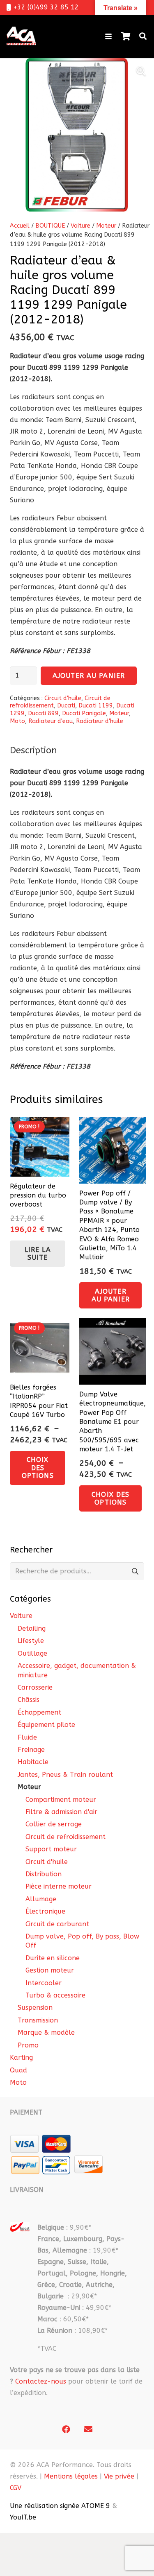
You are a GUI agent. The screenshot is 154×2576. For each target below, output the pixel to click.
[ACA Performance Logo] (21, 36)
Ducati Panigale (84, 713)
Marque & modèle (46, 2033)
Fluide (27, 1737)
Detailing (32, 1628)
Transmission (38, 2020)
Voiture (80, 226)
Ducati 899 (43, 713)
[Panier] (126, 36)
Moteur (106, 226)
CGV (16, 2488)
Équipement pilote (46, 1725)
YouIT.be (23, 2517)
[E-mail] (88, 2429)
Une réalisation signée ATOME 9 (60, 2506)
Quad (18, 2070)
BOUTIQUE (50, 226)
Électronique (45, 1911)
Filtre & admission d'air (61, 1812)
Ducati (66, 706)
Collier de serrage (54, 1824)
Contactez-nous (41, 2381)
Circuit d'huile (63, 698)
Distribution (44, 1874)
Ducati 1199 (96, 706)
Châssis (29, 1700)
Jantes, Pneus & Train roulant (65, 1775)
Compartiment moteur (61, 1800)
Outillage (32, 1653)
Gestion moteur (50, 1970)
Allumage (41, 1899)
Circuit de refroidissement (66, 1837)
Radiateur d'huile (100, 721)
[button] (108, 36)
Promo (28, 2045)
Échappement (39, 1712)
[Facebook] (66, 2429)
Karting (21, 2057)
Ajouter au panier (89, 676)
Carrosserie (35, 1687)
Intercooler (44, 1983)
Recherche (135, 1571)
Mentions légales (71, 2476)
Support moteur (51, 1849)
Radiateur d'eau (51, 721)
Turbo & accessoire (55, 1995)
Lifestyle (31, 1641)
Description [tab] (33, 750)
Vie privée (119, 2476)
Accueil (20, 226)
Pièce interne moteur (59, 1886)
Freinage (31, 1750)
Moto (17, 721)
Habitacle (33, 1762)
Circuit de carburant (57, 1924)
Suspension (35, 2008)
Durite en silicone (53, 1958)
